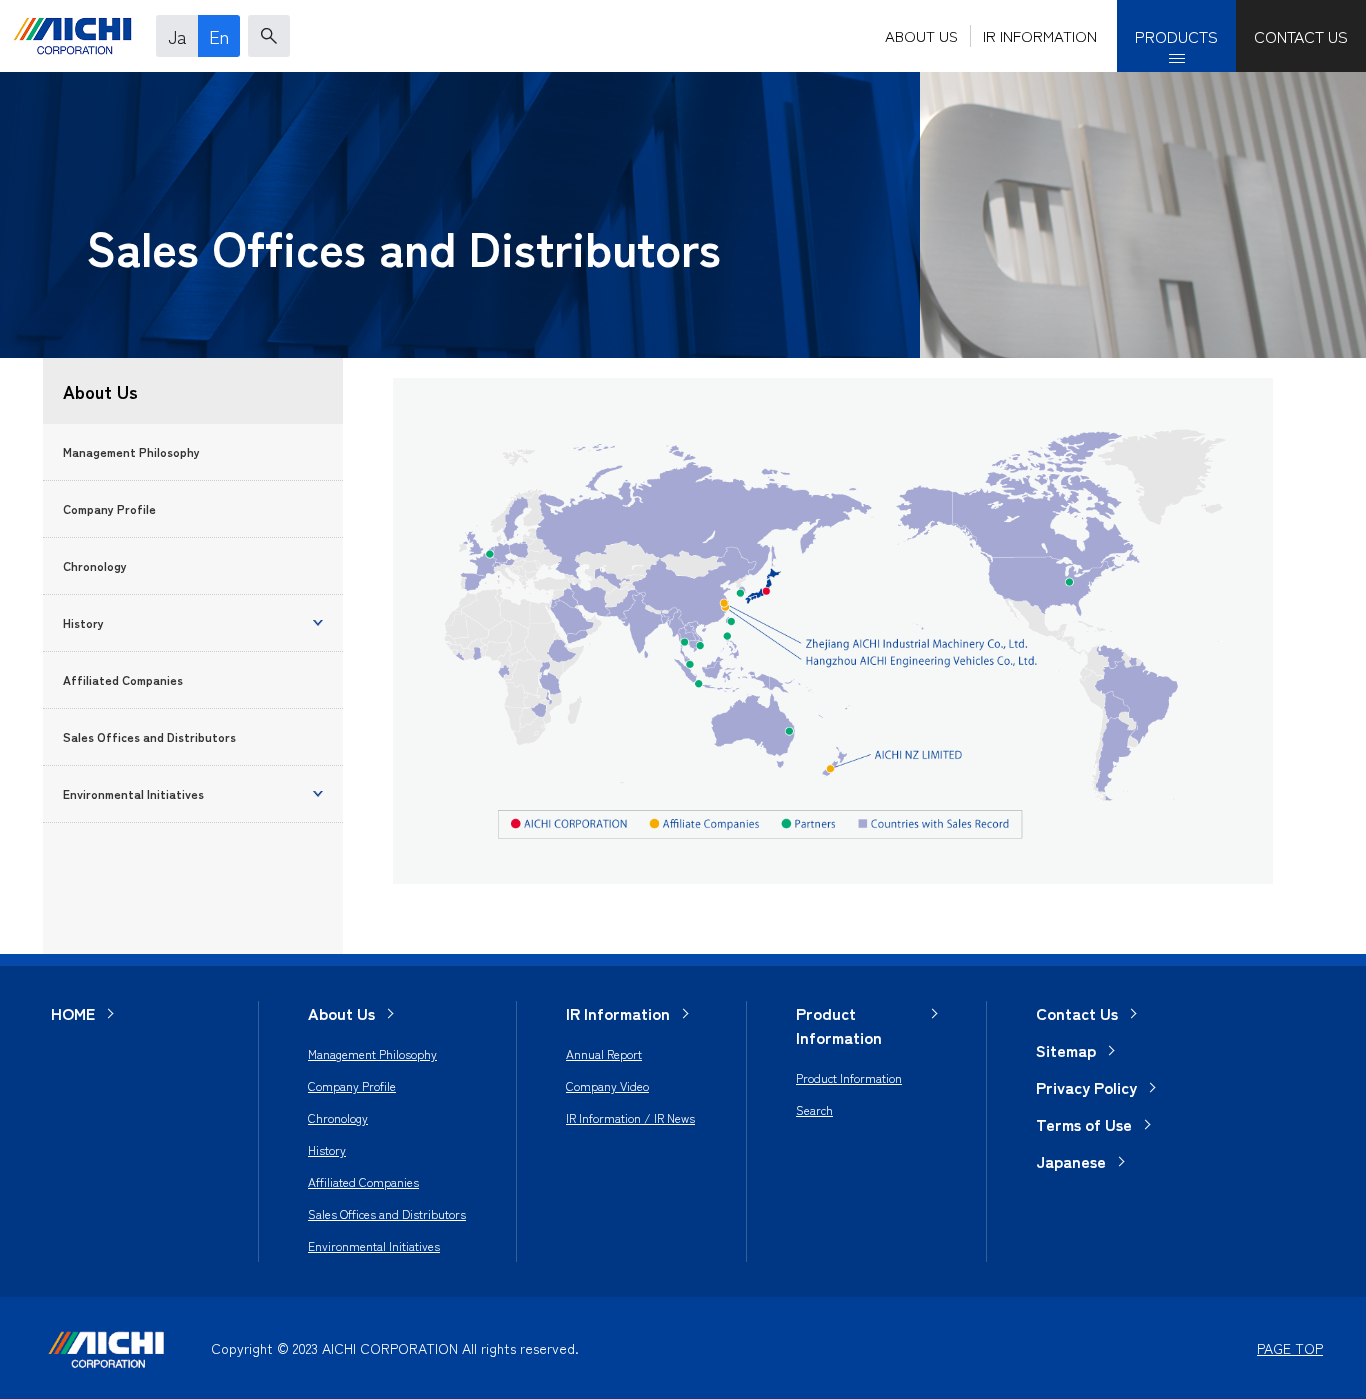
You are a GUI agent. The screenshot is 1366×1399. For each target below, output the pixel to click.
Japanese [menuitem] (1071, 1161)
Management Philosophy (131, 451)
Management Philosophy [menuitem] (372, 1053)
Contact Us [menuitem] (1077, 1013)
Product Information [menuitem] (839, 1025)
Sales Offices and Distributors (149, 736)
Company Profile (109, 508)
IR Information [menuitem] (618, 1013)
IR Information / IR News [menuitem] (630, 1117)
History (83, 622)
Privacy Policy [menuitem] (1086, 1087)
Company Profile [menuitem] (352, 1085)
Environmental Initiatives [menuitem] (374, 1245)
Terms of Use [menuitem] (1084, 1124)
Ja (177, 36)
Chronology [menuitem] (338, 1117)
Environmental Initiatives (133, 793)
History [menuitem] (327, 1149)
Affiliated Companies (123, 679)
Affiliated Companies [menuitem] (363, 1181)
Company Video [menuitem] (607, 1085)
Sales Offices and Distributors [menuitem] (387, 1213)
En (219, 36)
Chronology (95, 565)
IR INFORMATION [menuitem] (1040, 35)
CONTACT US (1301, 36)
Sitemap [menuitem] (1066, 1050)
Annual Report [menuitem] (604, 1053)
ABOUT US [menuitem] (921, 35)
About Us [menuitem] (341, 1013)
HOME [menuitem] (73, 1013)
